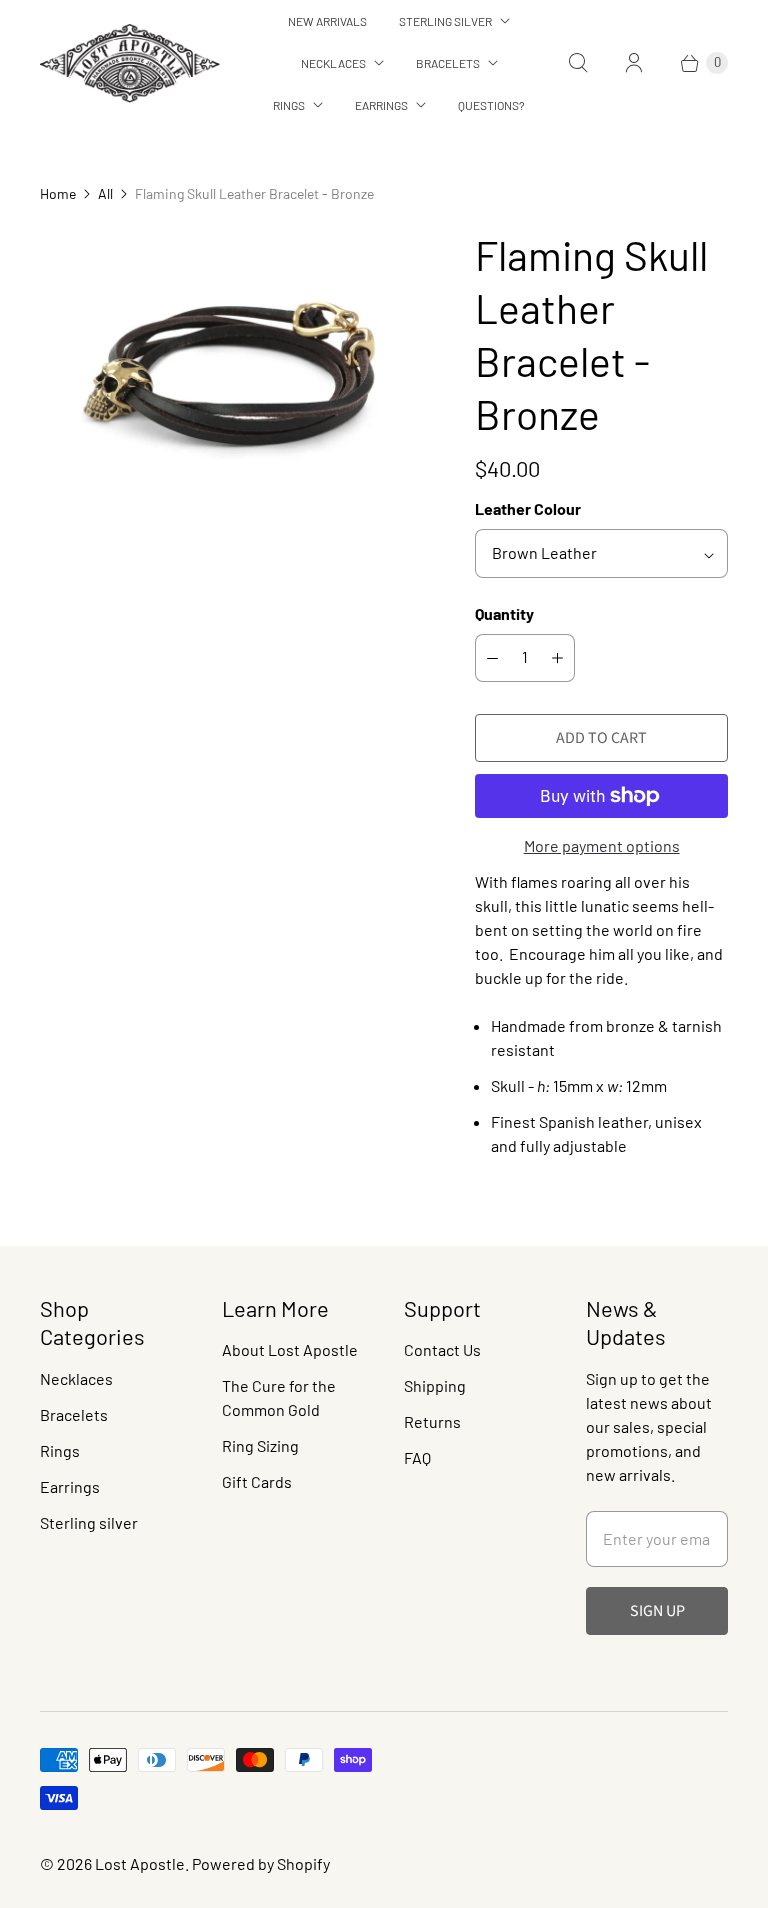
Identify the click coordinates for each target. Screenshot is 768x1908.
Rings (289, 105)
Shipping (435, 1385)
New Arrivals (327, 21)
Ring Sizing (260, 1445)
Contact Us (442, 1349)
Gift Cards (257, 1481)
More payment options (602, 845)
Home (58, 193)
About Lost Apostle (290, 1349)
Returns (432, 1421)
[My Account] (634, 63)
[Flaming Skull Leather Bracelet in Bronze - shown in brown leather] (229, 375)
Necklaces (333, 63)
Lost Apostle (140, 1863)
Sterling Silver (445, 21)
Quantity (504, 613)
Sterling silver (89, 1522)
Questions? (491, 105)
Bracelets (448, 63)
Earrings (381, 105)
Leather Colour (528, 508)
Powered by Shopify (261, 1863)
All (105, 193)
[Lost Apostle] (130, 63)
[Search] (578, 63)
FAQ (417, 1457)
